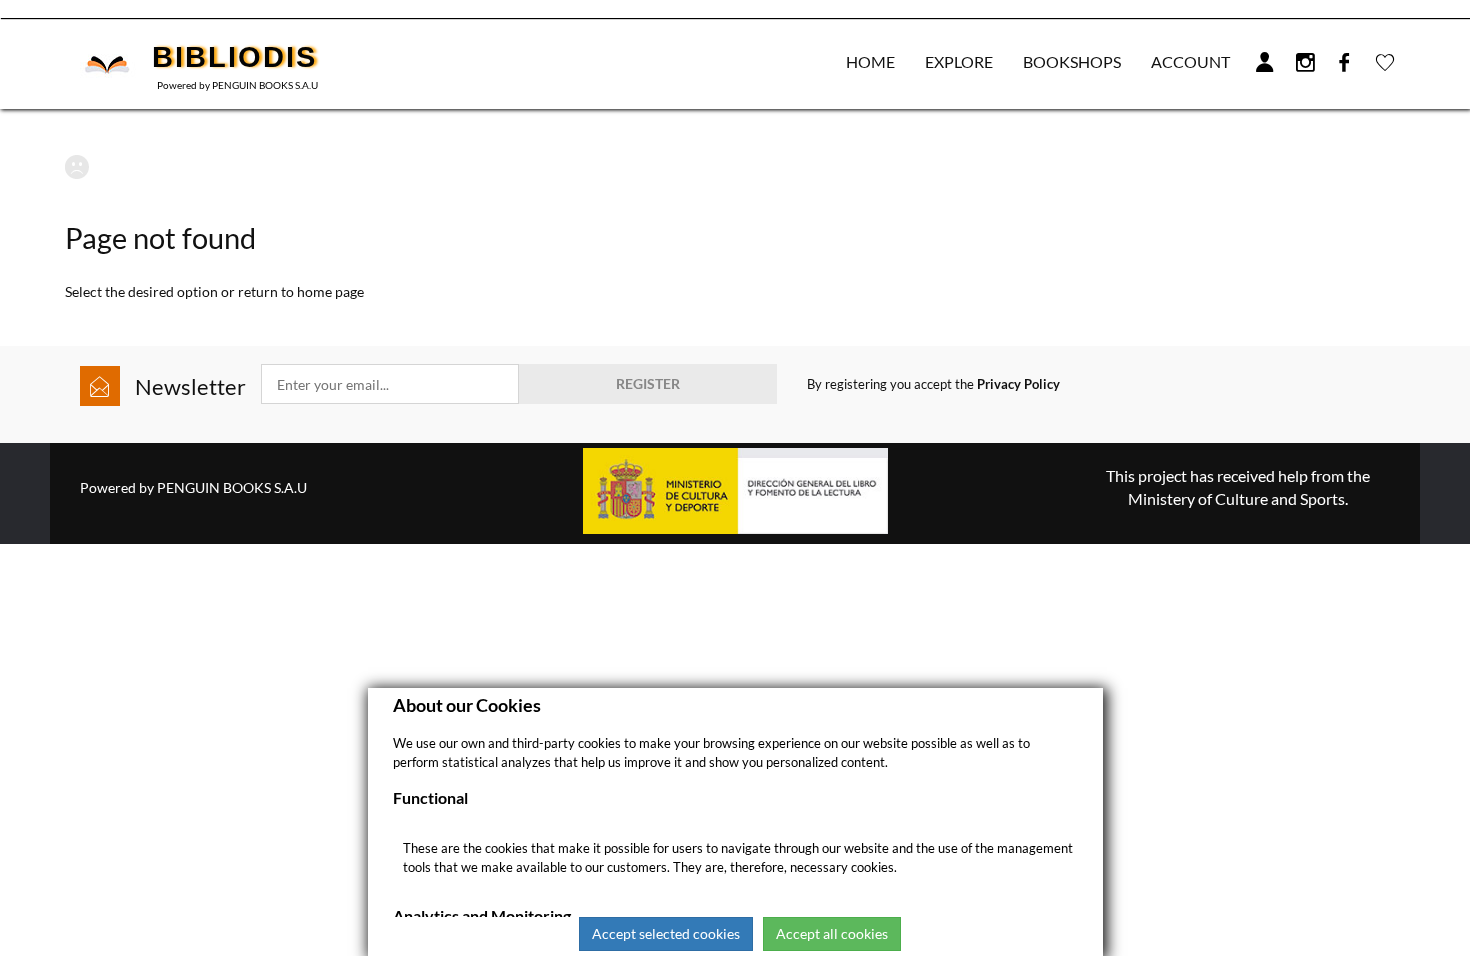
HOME (870, 61)
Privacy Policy (1018, 384)
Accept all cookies (832, 933)
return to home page (301, 291)
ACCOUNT (1190, 61)
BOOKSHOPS (1072, 61)
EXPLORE (959, 61)
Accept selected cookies (666, 933)
